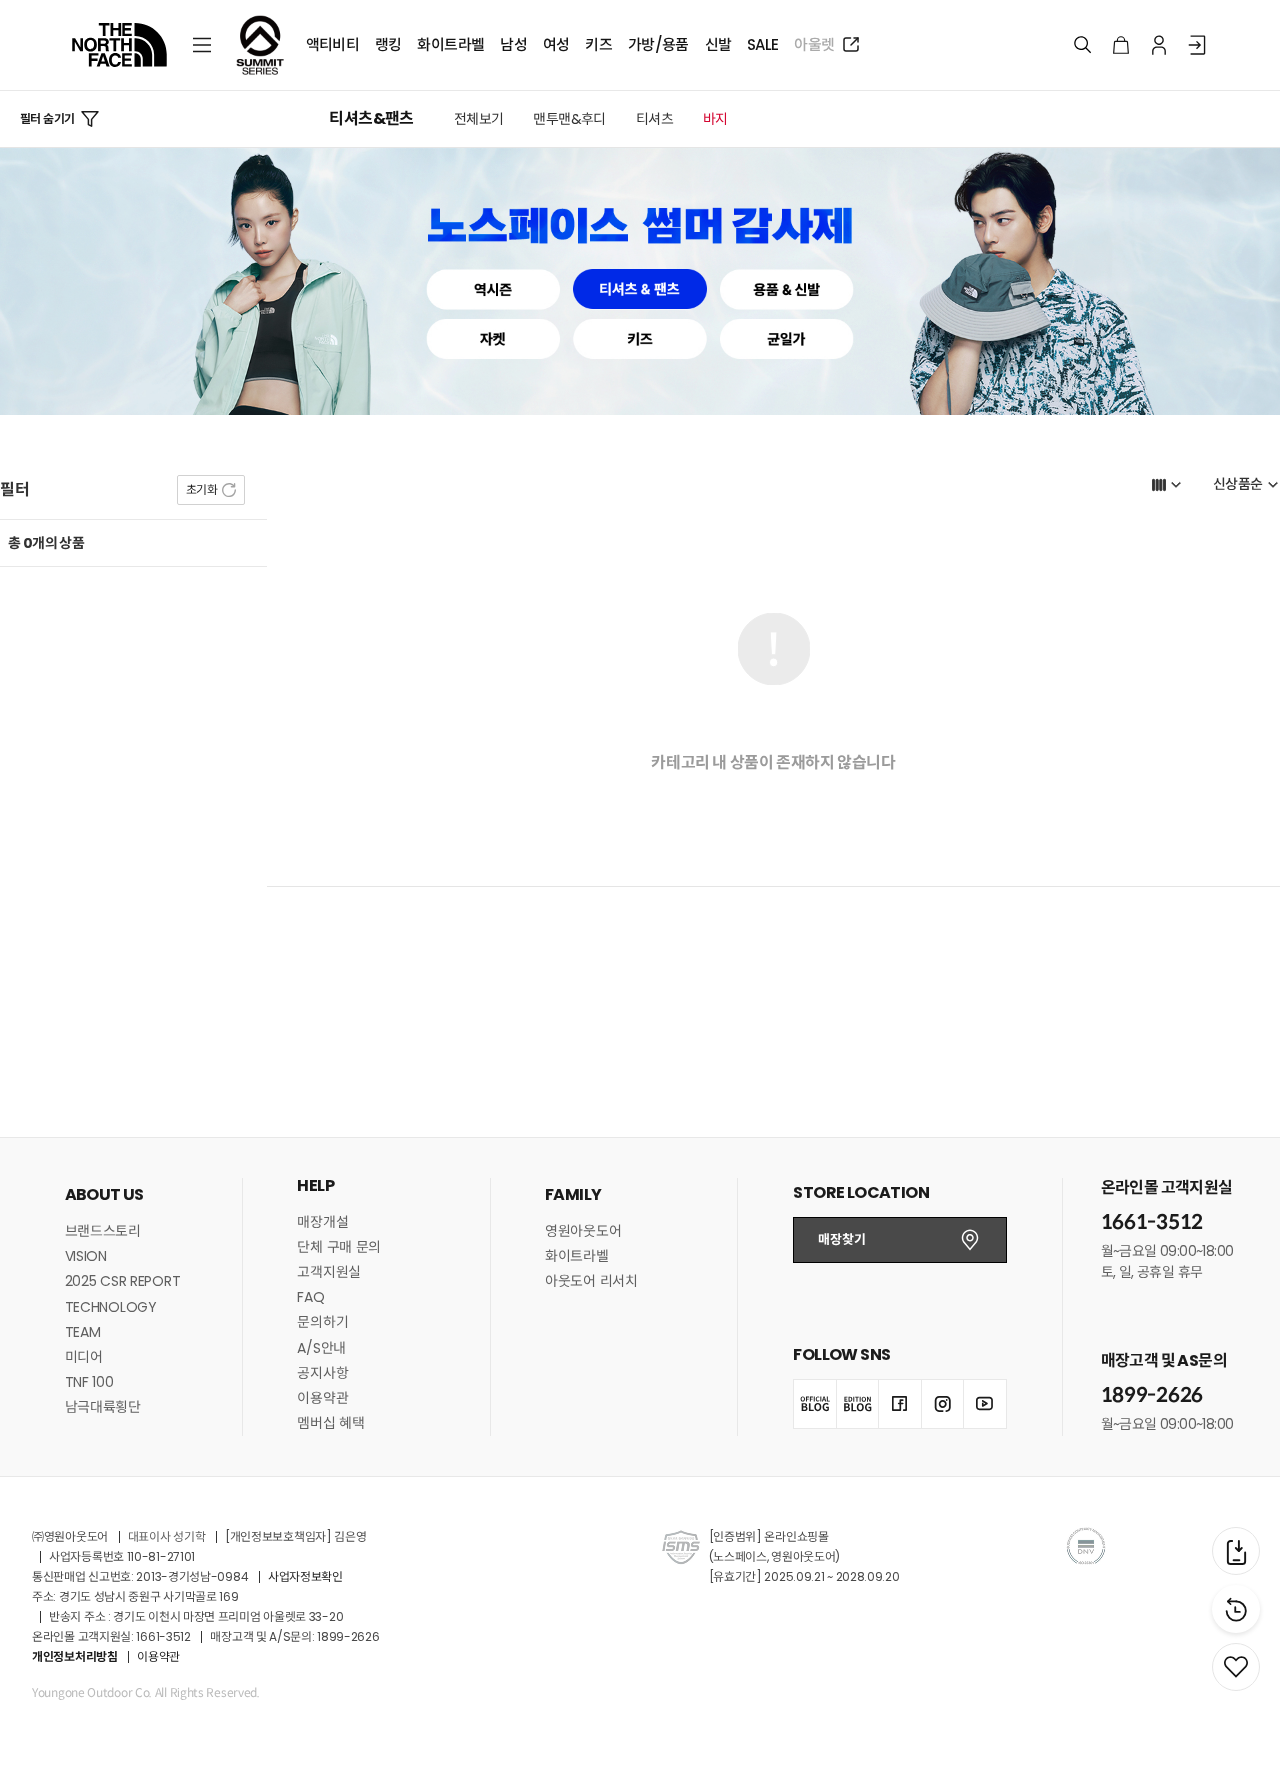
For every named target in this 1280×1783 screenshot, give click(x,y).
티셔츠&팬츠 (371, 119)
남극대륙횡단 (103, 1407)
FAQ (310, 1297)
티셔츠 (654, 119)
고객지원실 (329, 1272)
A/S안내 (321, 1348)
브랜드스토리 (103, 1231)
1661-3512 (1152, 1222)
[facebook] (899, 1404)
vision (86, 1256)
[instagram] (942, 1404)
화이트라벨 (577, 1256)
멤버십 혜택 (330, 1423)
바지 (715, 119)
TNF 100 (89, 1382)
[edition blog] (857, 1404)
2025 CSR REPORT (123, 1281)
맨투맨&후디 (569, 119)
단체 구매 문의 (339, 1247)
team (83, 1332)
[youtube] (984, 1404)
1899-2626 (1152, 1395)
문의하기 (322, 1322)
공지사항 (322, 1373)
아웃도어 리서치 (591, 1281)
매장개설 (322, 1222)
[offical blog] (814, 1404)
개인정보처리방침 (75, 1656)
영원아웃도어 (583, 1231)
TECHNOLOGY (111, 1307)
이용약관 (322, 1398)
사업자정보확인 (305, 1576)
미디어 (84, 1357)
